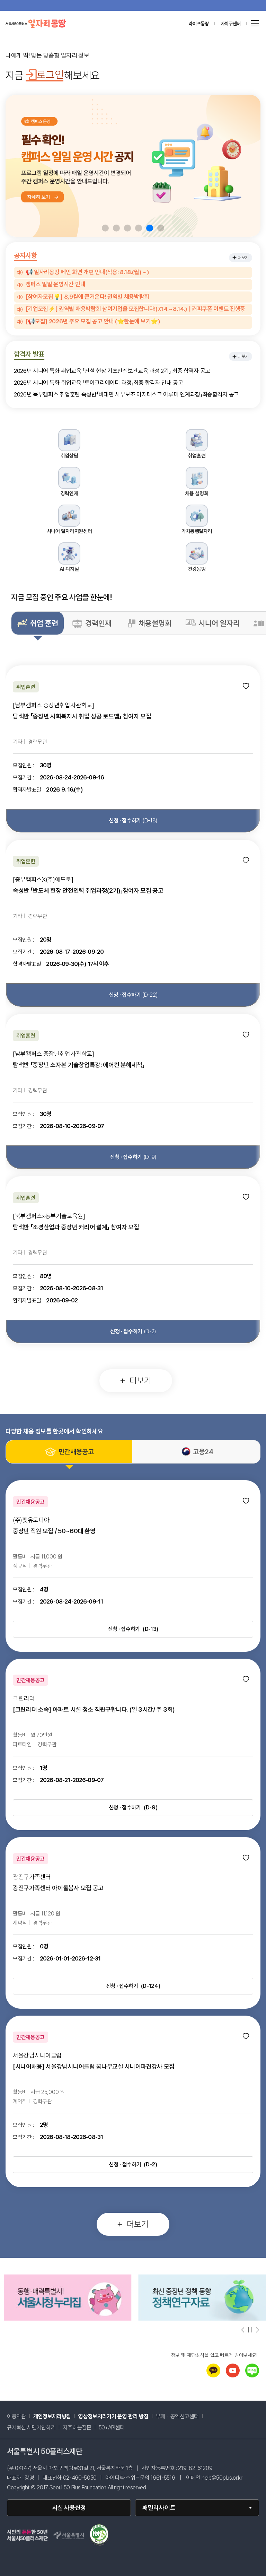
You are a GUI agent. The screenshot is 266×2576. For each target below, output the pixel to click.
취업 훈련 (44, 623)
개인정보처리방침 (52, 2417)
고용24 (203, 1452)
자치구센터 (231, 24)
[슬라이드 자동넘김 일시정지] (250, 2330)
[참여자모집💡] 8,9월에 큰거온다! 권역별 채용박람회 (87, 297)
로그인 (50, 75)
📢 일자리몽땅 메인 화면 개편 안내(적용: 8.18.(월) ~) (87, 272)
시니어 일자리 (219, 623)
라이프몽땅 (198, 24)
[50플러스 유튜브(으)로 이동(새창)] (202, 2319)
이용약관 (16, 2417)
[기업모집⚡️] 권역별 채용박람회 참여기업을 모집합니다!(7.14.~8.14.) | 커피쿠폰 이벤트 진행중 (135, 309)
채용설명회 (155, 623)
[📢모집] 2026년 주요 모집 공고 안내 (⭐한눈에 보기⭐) (93, 322)
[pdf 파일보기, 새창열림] (99, 2536)
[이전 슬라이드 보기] (243, 2330)
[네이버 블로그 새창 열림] (252, 2376)
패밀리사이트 (159, 2508)
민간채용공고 (76, 1452)
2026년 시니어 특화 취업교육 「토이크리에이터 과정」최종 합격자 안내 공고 (99, 383)
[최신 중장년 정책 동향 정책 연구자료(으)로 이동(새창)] (68, 2319)
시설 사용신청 (69, 2508)
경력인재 (98, 623)
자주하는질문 (77, 2428)
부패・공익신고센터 (181, 2417)
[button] (105, 228)
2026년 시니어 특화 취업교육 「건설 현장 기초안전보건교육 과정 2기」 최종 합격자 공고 (112, 371)
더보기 (243, 258)
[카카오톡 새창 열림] (213, 2376)
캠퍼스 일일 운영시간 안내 (55, 285)
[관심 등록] (246, 686)
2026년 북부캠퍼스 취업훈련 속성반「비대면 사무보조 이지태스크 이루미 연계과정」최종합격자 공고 (126, 395)
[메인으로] (36, 24)
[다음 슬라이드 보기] (257, 2330)
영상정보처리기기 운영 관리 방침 (113, 2417)
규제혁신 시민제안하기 (35, 2428)
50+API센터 (112, 2428)
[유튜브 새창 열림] (233, 2376)
